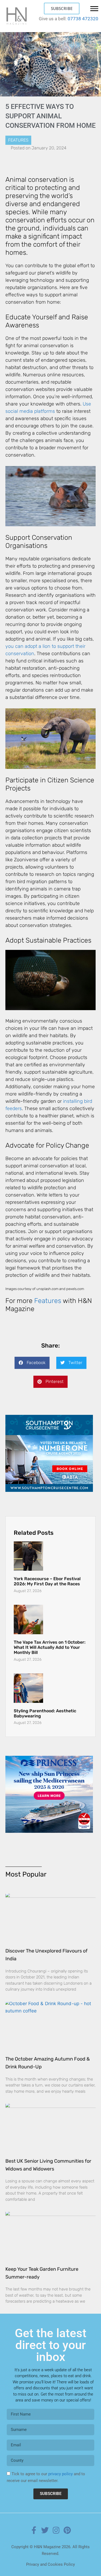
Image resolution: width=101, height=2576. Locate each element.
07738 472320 (83, 19)
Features (18, 140)
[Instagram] (56, 2521)
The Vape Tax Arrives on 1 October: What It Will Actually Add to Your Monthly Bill (50, 1647)
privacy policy (60, 2464)
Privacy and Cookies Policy (50, 2555)
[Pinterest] (67, 2521)
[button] (32, 1363)
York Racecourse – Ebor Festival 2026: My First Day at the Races (47, 1581)
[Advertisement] (49, 1790)
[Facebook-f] (34, 2521)
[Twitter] (45, 2521)
